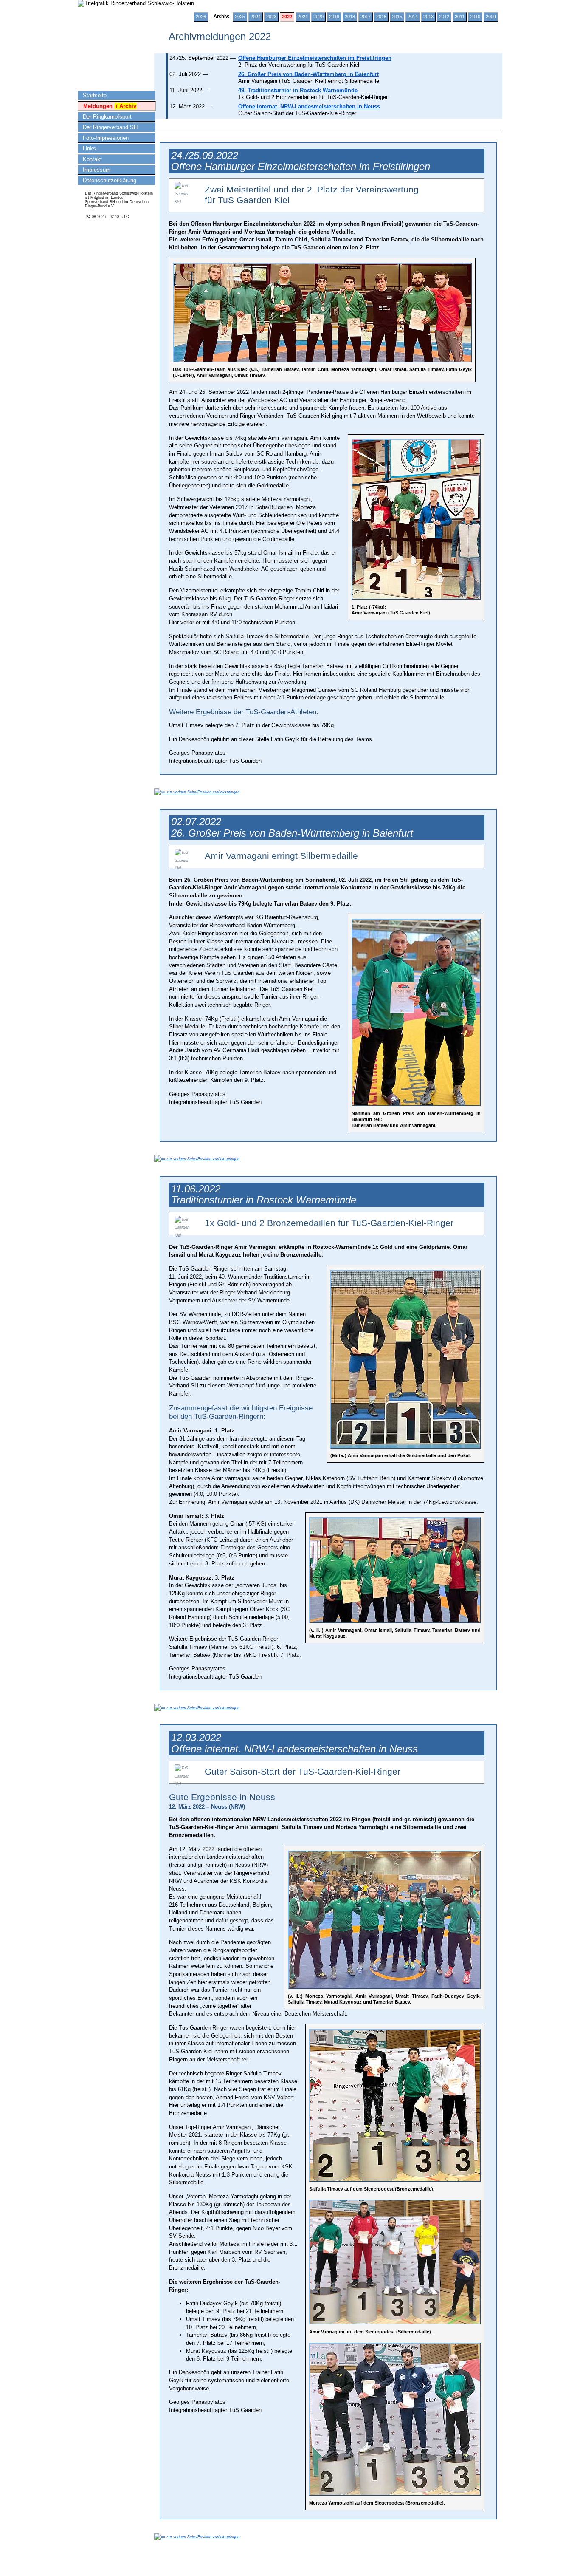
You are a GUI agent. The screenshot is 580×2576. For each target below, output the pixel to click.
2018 (350, 17)
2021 (303, 17)
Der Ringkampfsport (107, 117)
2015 (397, 17)
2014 (413, 17)
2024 (256, 17)
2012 (444, 17)
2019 (334, 17)
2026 (201, 17)
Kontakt (92, 159)
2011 (460, 17)
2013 (428, 17)
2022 (287, 17)
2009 (491, 17)
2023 (271, 17)
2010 (475, 17)
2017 (366, 17)
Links (89, 149)
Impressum (97, 170)
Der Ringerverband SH (110, 127)
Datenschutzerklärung (110, 180)
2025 (240, 17)
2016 (381, 17)
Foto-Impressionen (106, 138)
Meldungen (110, 106)
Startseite (95, 95)
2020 (318, 17)
